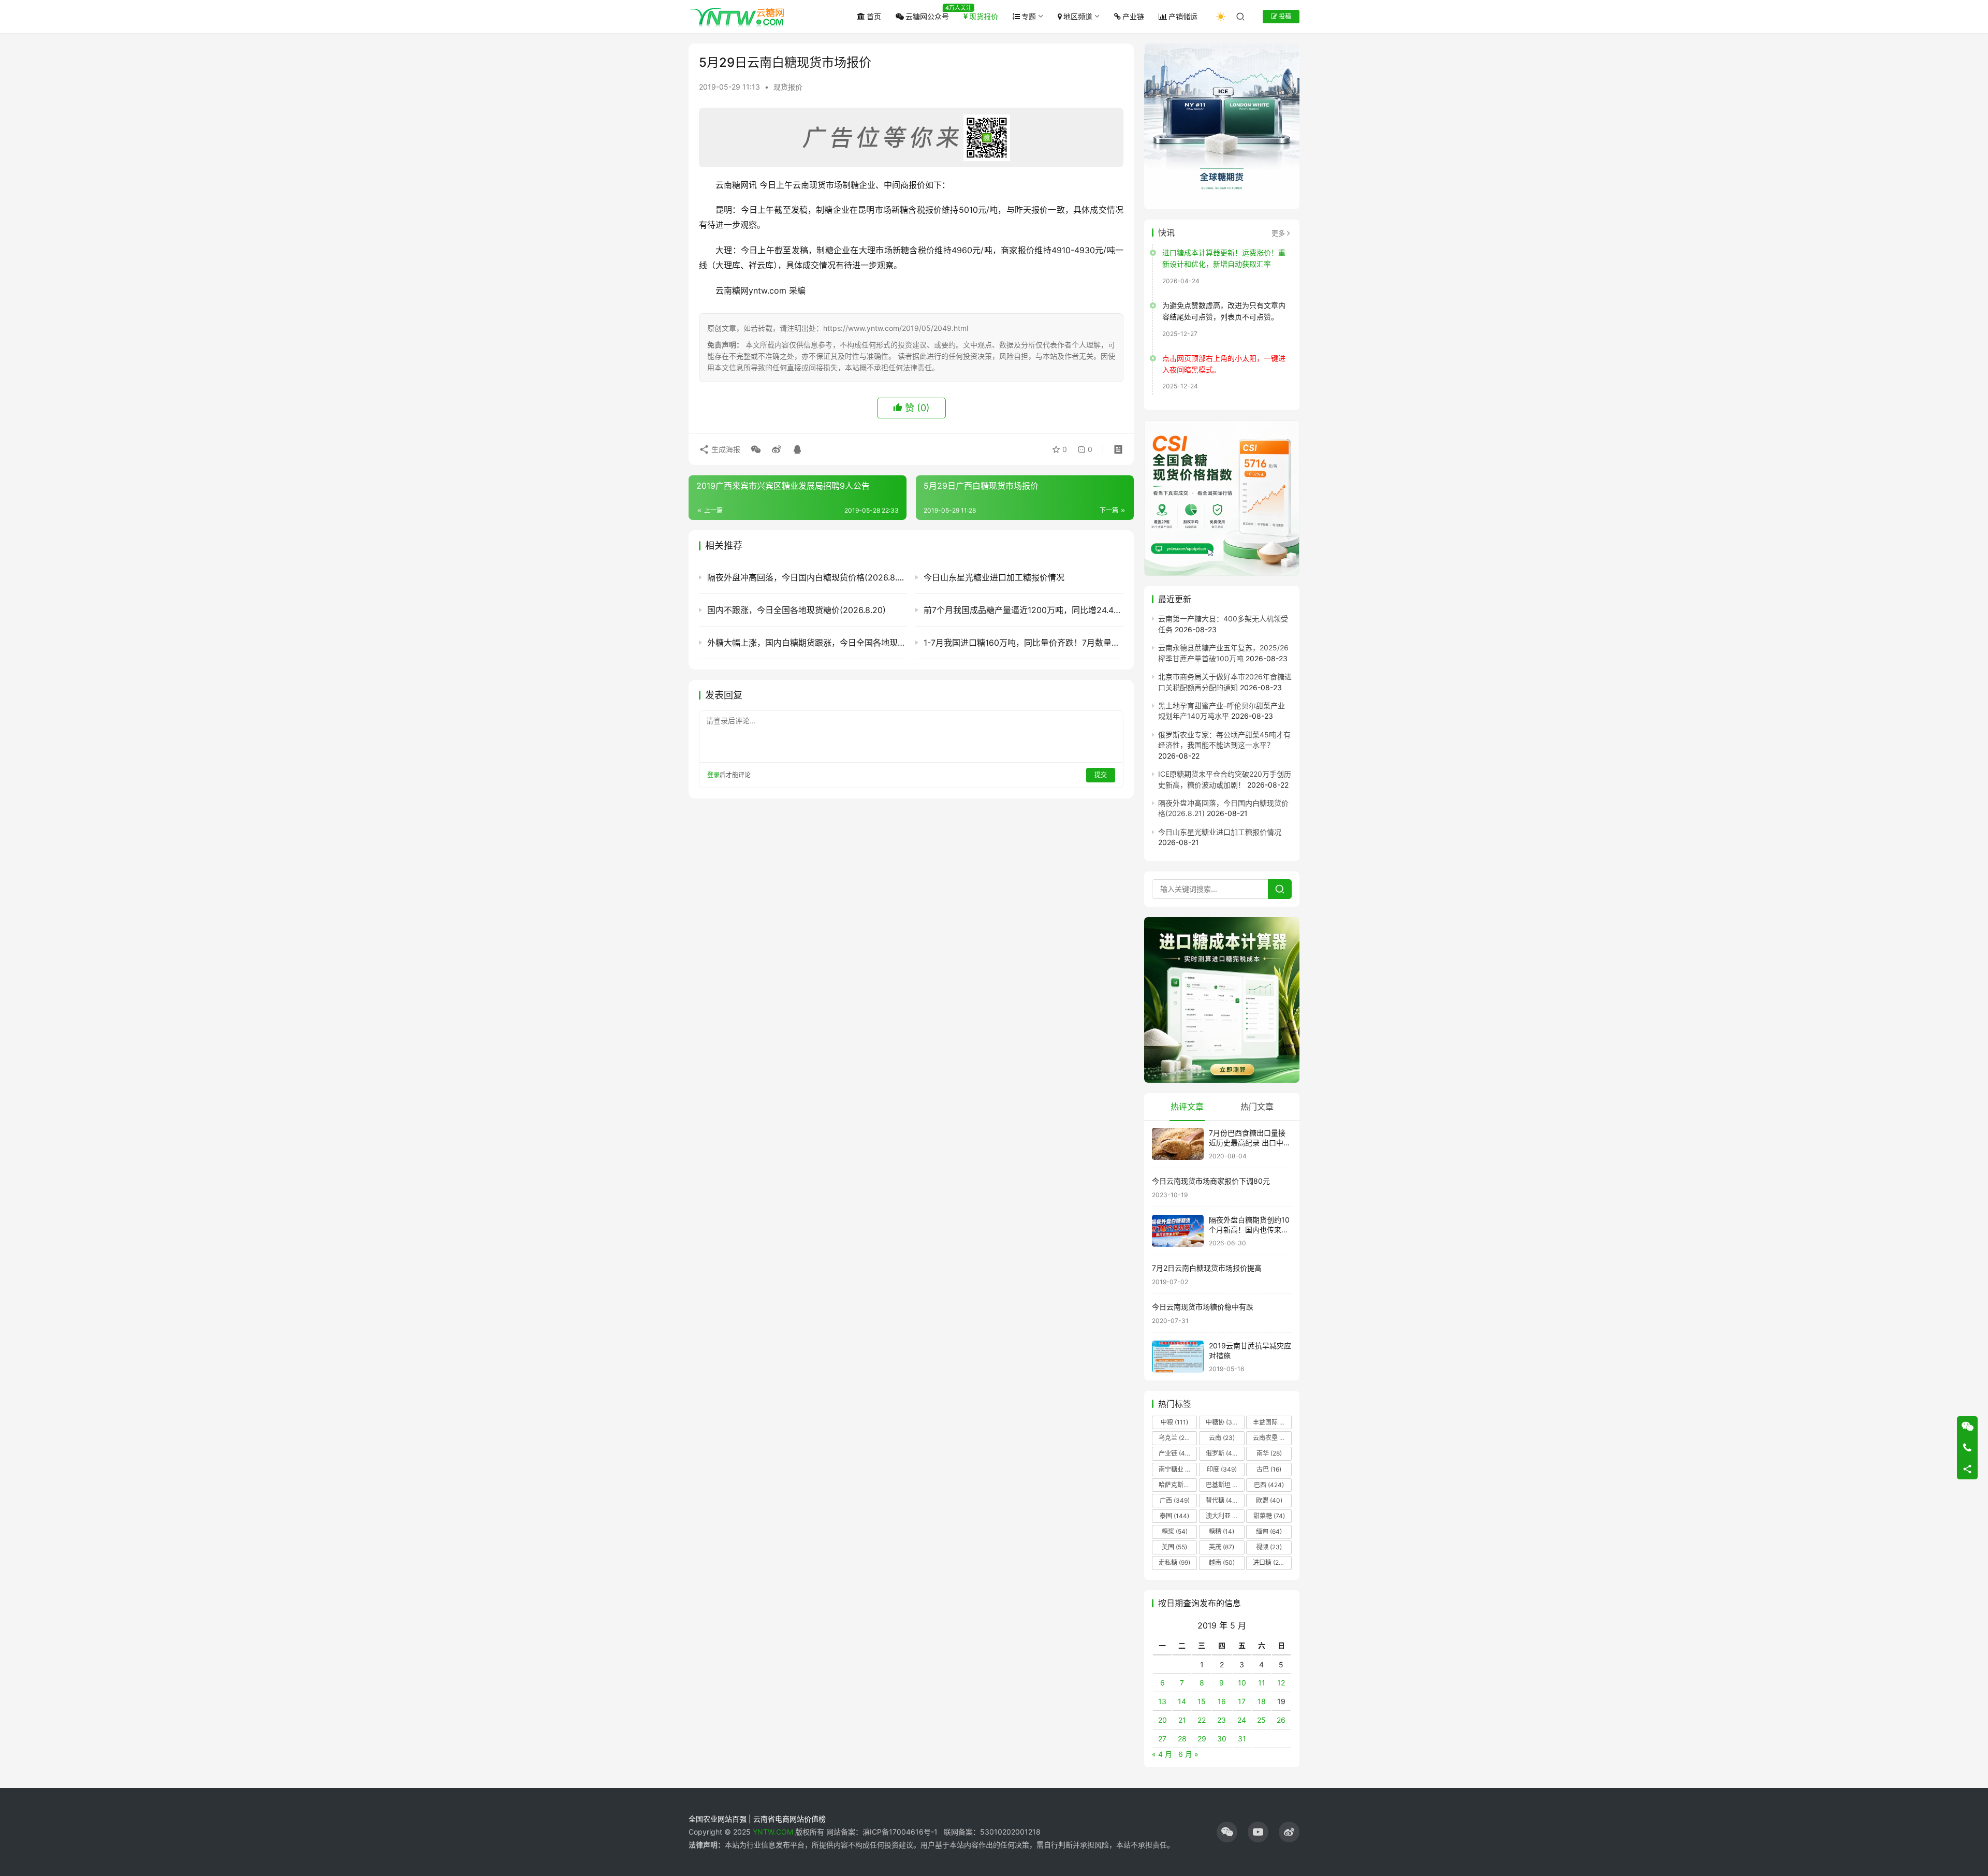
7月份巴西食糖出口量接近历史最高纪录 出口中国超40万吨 (1250, 1143)
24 (1242, 1720)
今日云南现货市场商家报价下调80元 (1211, 1181)
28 (1182, 1739)
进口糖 (1271, 1562)
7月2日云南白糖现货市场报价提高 (1207, 1268)
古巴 (1269, 1469)
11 (1262, 1683)
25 (1261, 1720)
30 (1222, 1739)
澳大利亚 (1224, 1516)
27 (1162, 1739)
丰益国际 (1271, 1422)
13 (1162, 1701)
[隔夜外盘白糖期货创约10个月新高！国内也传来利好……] (1178, 1231)
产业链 (1133, 16)
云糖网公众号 (927, 16)
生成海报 (725, 449)
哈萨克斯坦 (1178, 1485)
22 (1202, 1720)
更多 (1278, 233)
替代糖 (1222, 1500)
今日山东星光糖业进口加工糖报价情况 (1220, 832)
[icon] (1227, 1832)
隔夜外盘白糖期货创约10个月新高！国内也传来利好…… (1249, 1230)
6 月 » (1188, 1754)
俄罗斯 (1222, 1453)
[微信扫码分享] (756, 449)
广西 (1175, 1500)
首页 (874, 16)
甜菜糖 (1269, 1516)
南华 (1269, 1453)
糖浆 (1175, 1531)
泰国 (1174, 1516)
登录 (713, 775)
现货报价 (984, 16)
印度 (1222, 1469)
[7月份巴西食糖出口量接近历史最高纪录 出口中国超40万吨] (1178, 1144)
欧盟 (1269, 1500)
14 (1182, 1701)
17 (1242, 1701)
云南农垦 (1271, 1438)
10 (1242, 1683)
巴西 (1269, 1485)
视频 (1269, 1547)
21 (1182, 1720)
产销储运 (1183, 16)
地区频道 (1078, 16)
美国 (1174, 1547)
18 (1262, 1701)
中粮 (1174, 1422)
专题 (1029, 16)
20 (1163, 1720)
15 (1202, 1701)
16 (1222, 1701)
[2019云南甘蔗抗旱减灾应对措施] (1178, 1357)
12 (1281, 1683)
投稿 (1284, 16)
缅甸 (1269, 1531)
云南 (1222, 1438)
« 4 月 (1162, 1754)
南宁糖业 (1177, 1469)
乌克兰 (1175, 1438)
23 (1222, 1720)
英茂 (1222, 1547)
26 (1281, 1720)
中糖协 (1222, 1422)
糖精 (1222, 1531)
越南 (1222, 1562)
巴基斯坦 (1225, 1485)
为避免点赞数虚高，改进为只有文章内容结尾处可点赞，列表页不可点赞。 (1224, 311)
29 (1202, 1739)
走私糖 (1174, 1562)
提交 (1101, 775)
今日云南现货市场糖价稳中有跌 (1203, 1307)
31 (1242, 1739)
